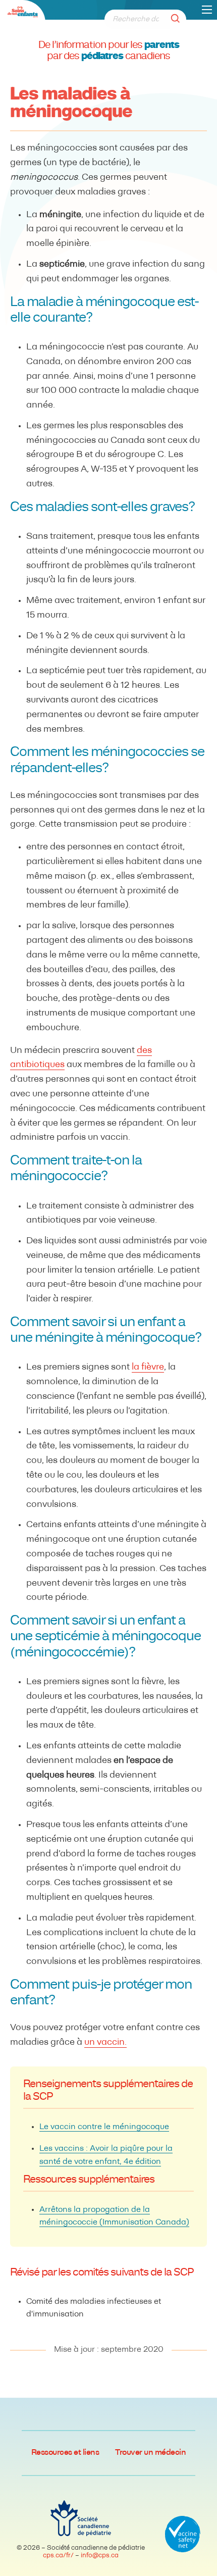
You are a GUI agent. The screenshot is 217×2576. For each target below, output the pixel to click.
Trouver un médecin (150, 2453)
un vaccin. (105, 2043)
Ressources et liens (65, 2453)
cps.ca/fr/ (58, 2556)
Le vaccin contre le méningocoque (104, 2127)
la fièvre (148, 1368)
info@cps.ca (100, 2556)
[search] (178, 19)
